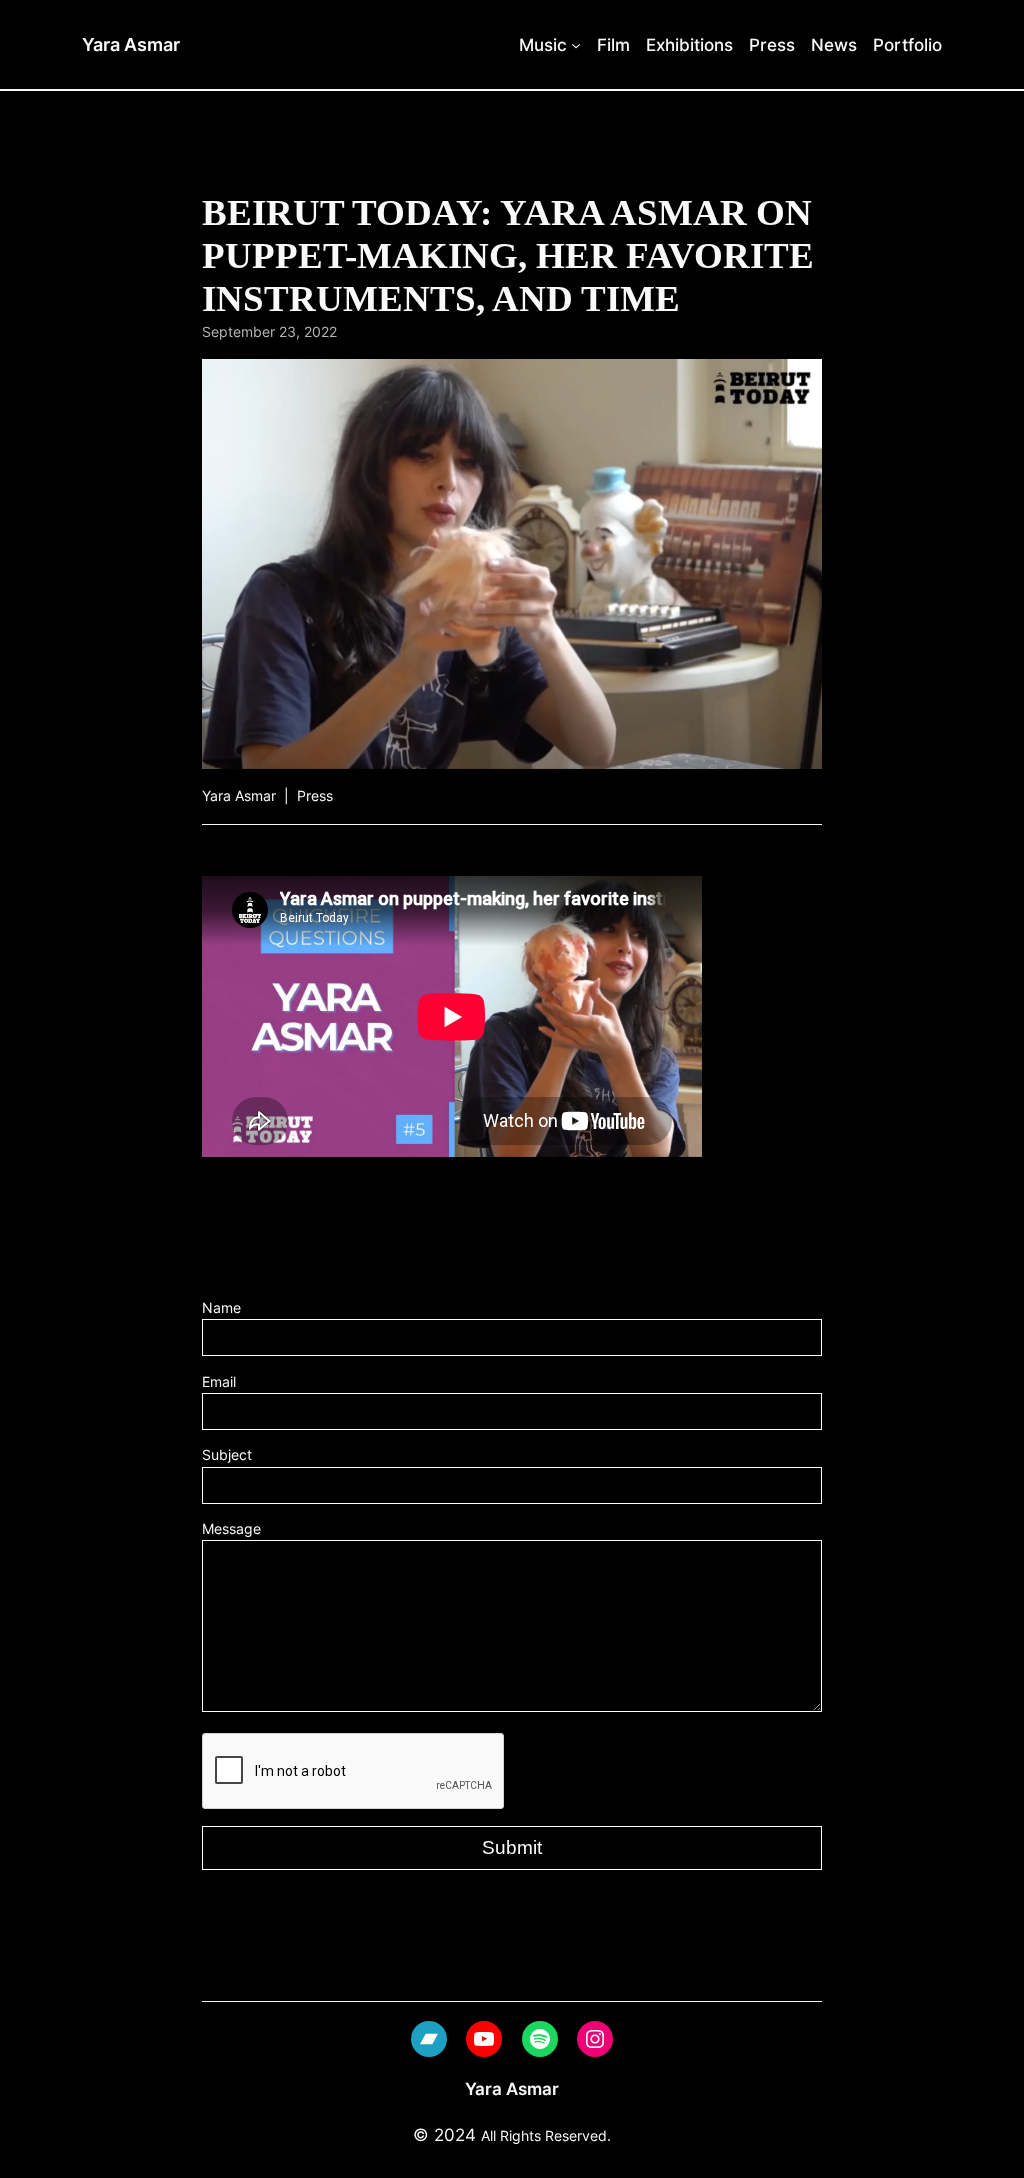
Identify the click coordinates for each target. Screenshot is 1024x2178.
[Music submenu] (576, 44)
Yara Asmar (131, 44)
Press (315, 795)
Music (543, 45)
